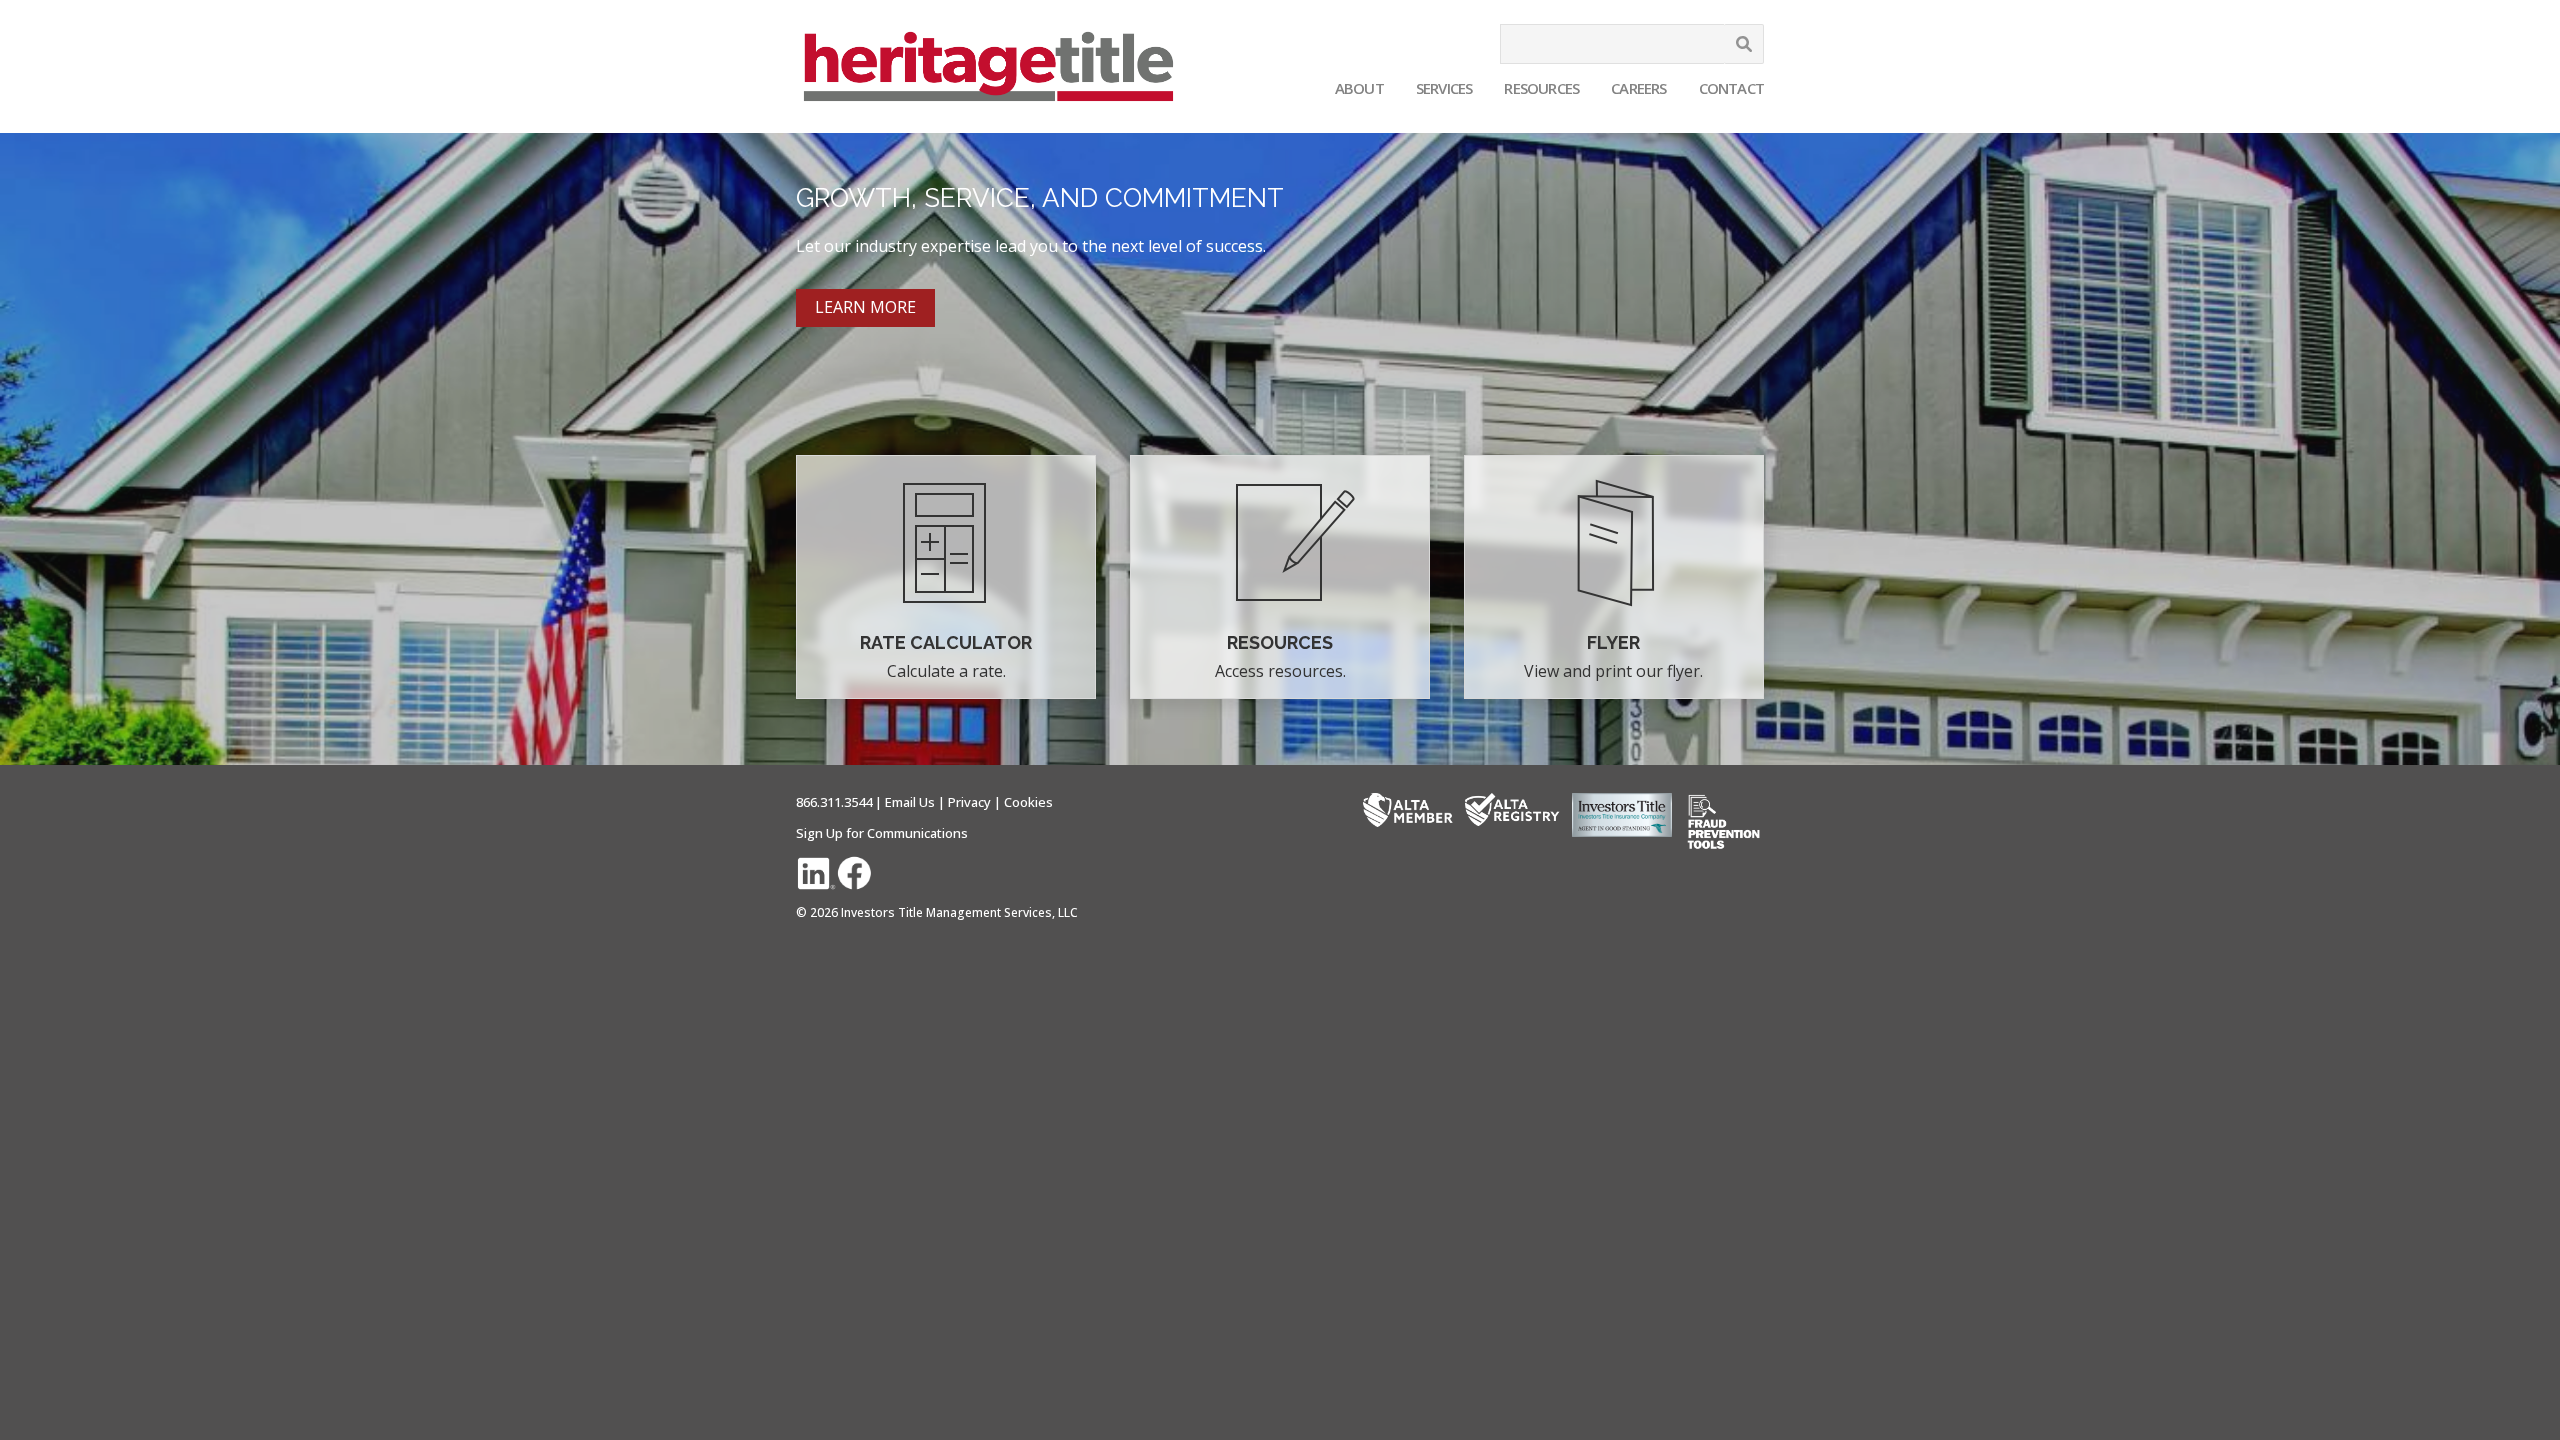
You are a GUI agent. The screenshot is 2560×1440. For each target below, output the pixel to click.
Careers (1638, 88)
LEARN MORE (865, 307)
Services (1444, 88)
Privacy (969, 802)
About (1359, 88)
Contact (1731, 88)
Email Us (910, 802)
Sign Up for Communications (882, 833)
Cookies (1028, 802)
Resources (1541, 88)
